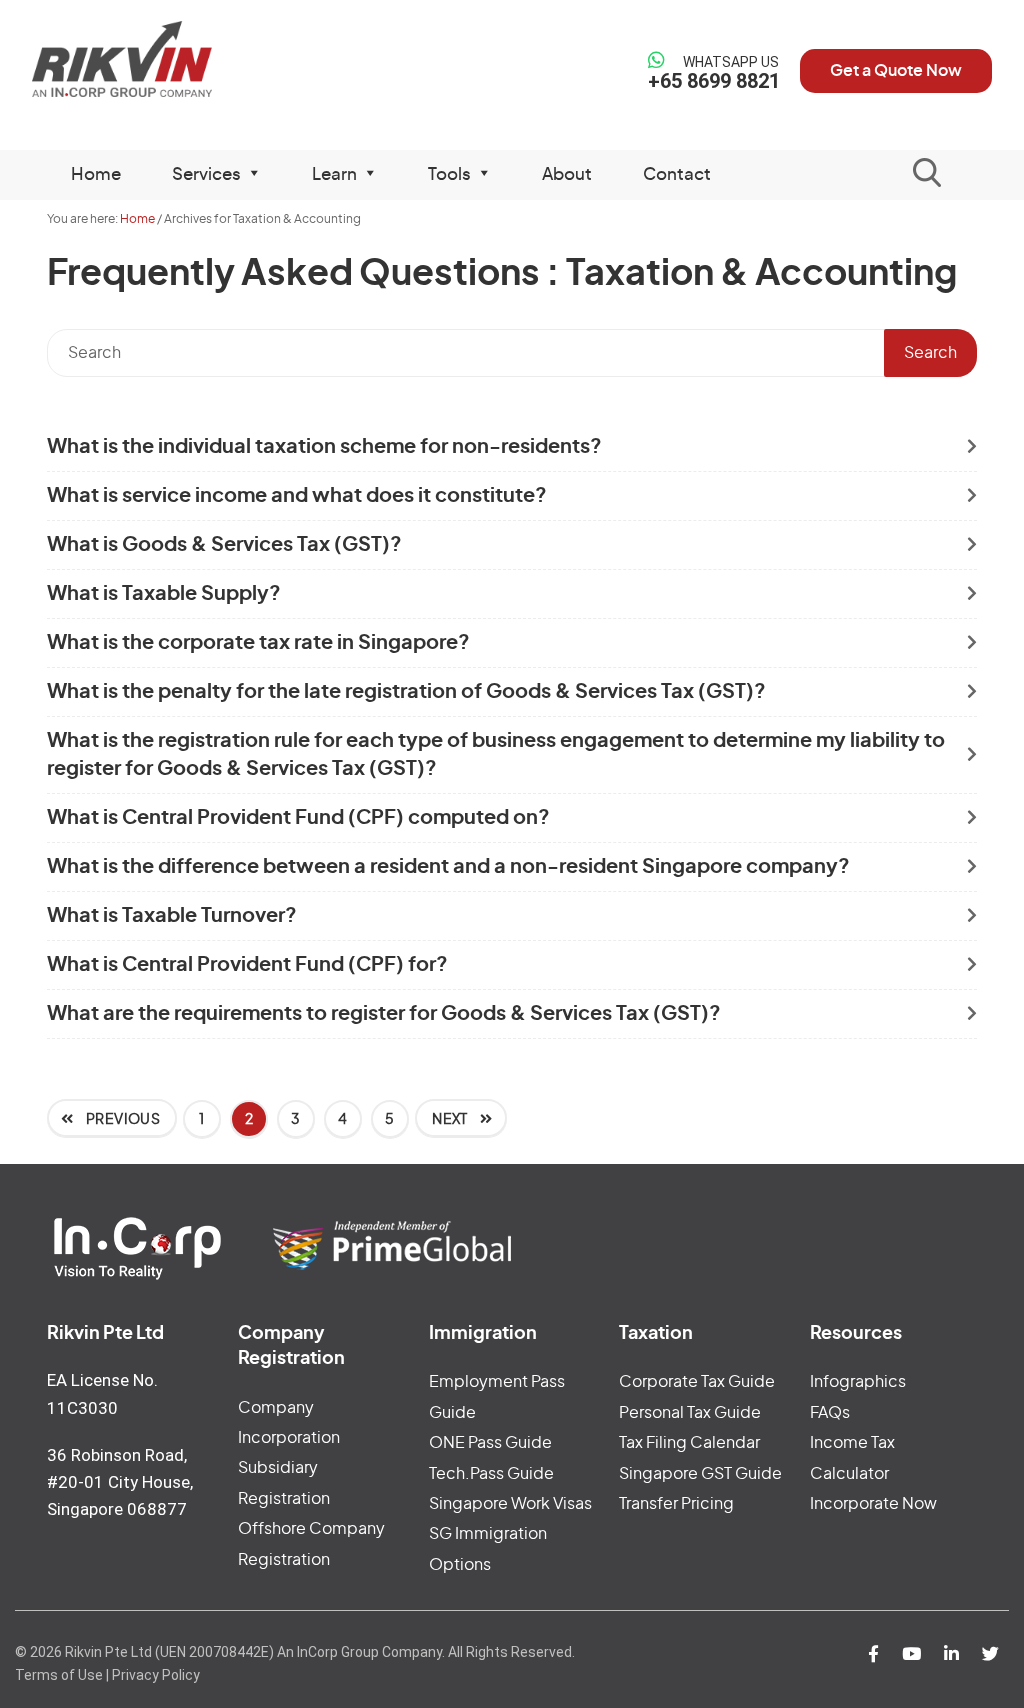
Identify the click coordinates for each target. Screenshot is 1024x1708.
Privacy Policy (156, 1675)
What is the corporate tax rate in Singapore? (258, 643)
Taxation (656, 1334)
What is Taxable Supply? (164, 594)
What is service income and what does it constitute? (297, 496)
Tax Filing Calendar (689, 1443)
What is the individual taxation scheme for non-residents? (324, 447)
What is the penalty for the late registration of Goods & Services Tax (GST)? (406, 692)
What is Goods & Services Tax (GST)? (224, 545)
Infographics (858, 1382)
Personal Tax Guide (690, 1413)
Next (451, 1120)
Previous (121, 1120)
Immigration (483, 1334)
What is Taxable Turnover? (172, 916)
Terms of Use (59, 1675)
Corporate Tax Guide (697, 1382)
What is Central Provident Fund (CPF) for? (247, 965)
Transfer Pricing (676, 1504)
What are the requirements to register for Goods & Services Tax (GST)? (384, 1014)
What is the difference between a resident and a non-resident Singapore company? (448, 867)
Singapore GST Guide (700, 1474)
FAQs (830, 1413)
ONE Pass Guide (490, 1443)
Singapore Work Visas (510, 1504)
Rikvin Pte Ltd (143, 59)
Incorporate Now (873, 1504)
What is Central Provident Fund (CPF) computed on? (298, 818)
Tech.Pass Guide (491, 1474)
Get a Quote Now (896, 71)
